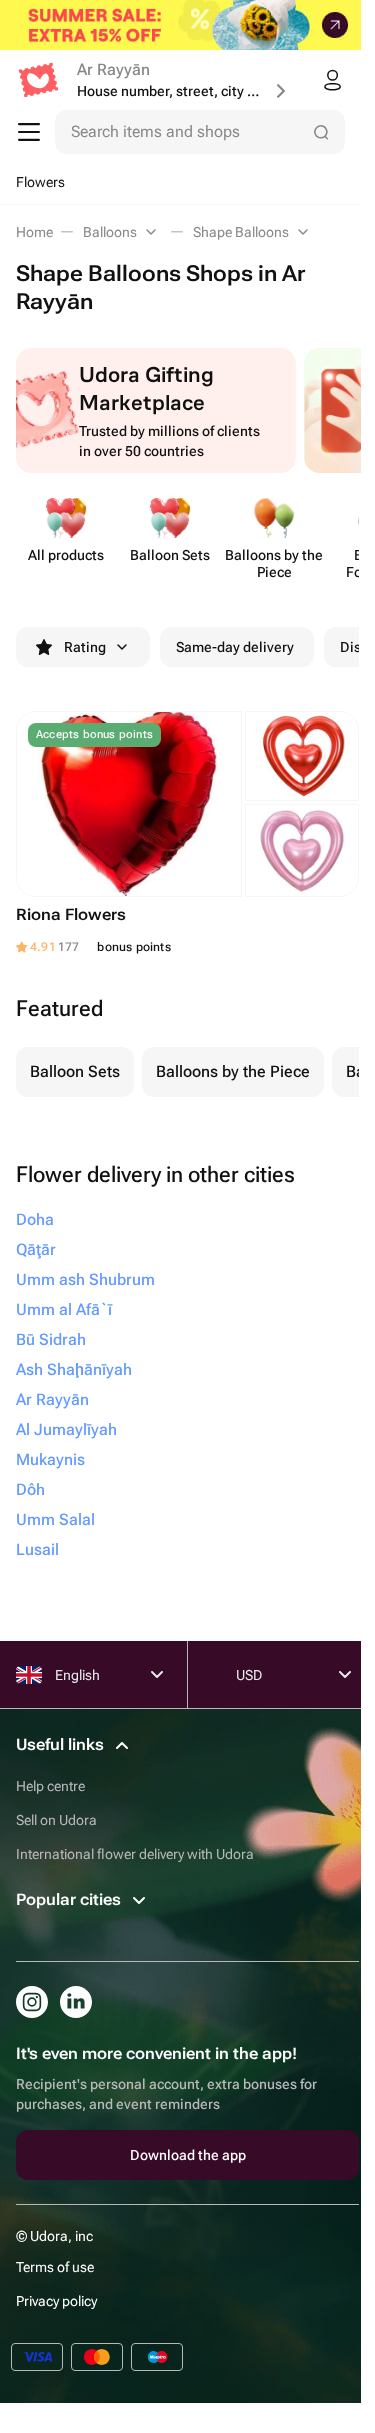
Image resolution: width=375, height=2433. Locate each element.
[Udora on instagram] (32, 2002)
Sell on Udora (56, 1820)
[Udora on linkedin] (76, 2002)
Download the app (188, 2155)
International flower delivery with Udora (135, 1854)
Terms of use (55, 2267)
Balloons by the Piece (233, 1071)
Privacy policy (56, 2301)
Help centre (50, 1786)
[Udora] (39, 80)
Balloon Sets (75, 1071)
